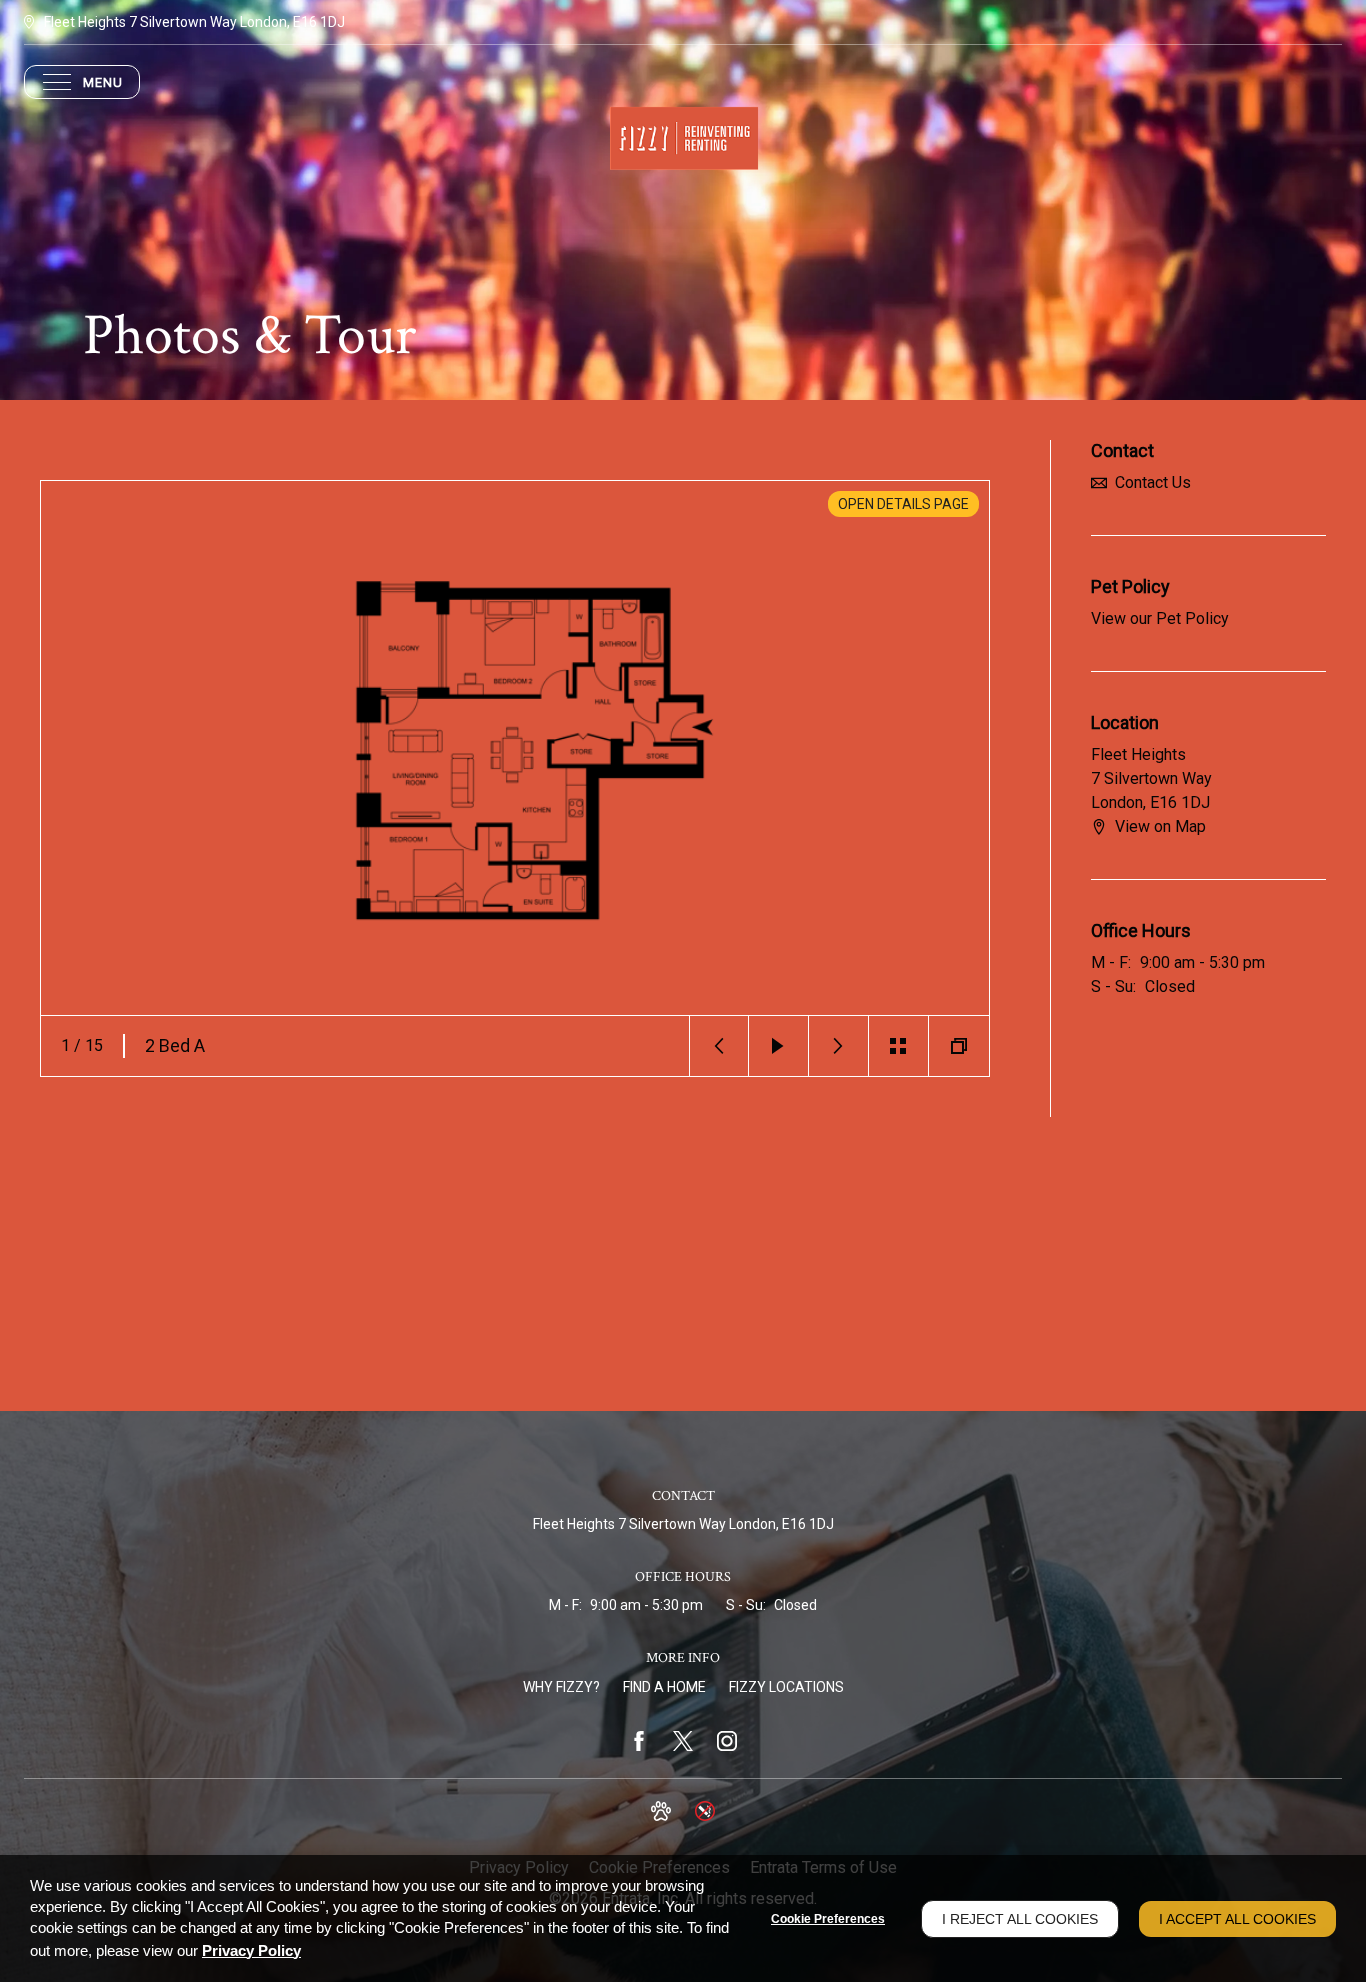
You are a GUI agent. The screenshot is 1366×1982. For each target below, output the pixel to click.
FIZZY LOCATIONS (786, 1687)
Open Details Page (903, 504)
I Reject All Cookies (1020, 1919)
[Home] (683, 137)
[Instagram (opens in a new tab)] (727, 1741)
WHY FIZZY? (561, 1687)
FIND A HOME (664, 1687)
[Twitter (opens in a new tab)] (683, 1741)
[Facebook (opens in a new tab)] (639, 1741)
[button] (719, 1046)
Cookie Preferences (828, 1919)
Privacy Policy (251, 1950)
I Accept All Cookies (1237, 1919)
